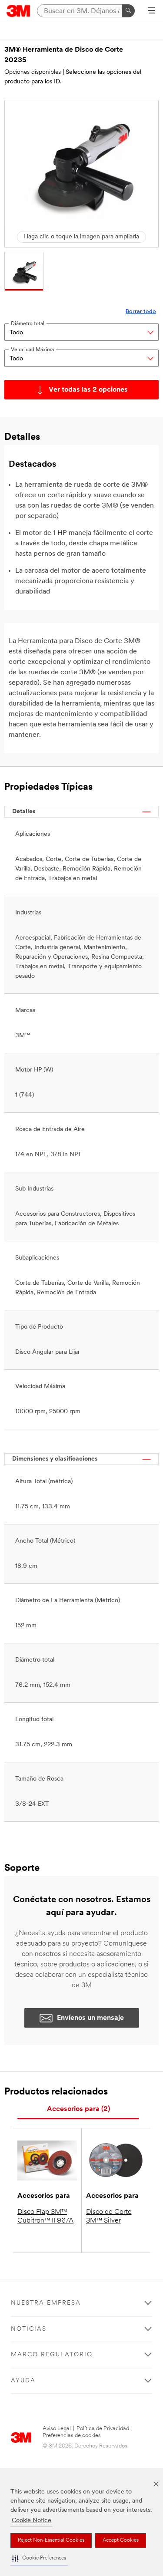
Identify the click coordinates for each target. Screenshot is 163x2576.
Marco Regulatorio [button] (52, 2355)
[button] (39, 2558)
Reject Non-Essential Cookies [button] (51, 2540)
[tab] (78, 2109)
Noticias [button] (29, 2329)
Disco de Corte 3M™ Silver (109, 2216)
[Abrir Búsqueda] (151, 11)
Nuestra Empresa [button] (46, 2303)
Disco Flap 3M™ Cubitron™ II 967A (45, 2216)
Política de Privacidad (103, 2429)
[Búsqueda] (128, 11)
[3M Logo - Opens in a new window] (18, 11)
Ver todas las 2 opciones (88, 390)
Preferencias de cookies (72, 2436)
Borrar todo (141, 312)
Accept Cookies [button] (121, 2540)
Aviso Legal (57, 2429)
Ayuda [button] (23, 2381)
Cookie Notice (32, 2521)
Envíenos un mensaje (90, 2018)
